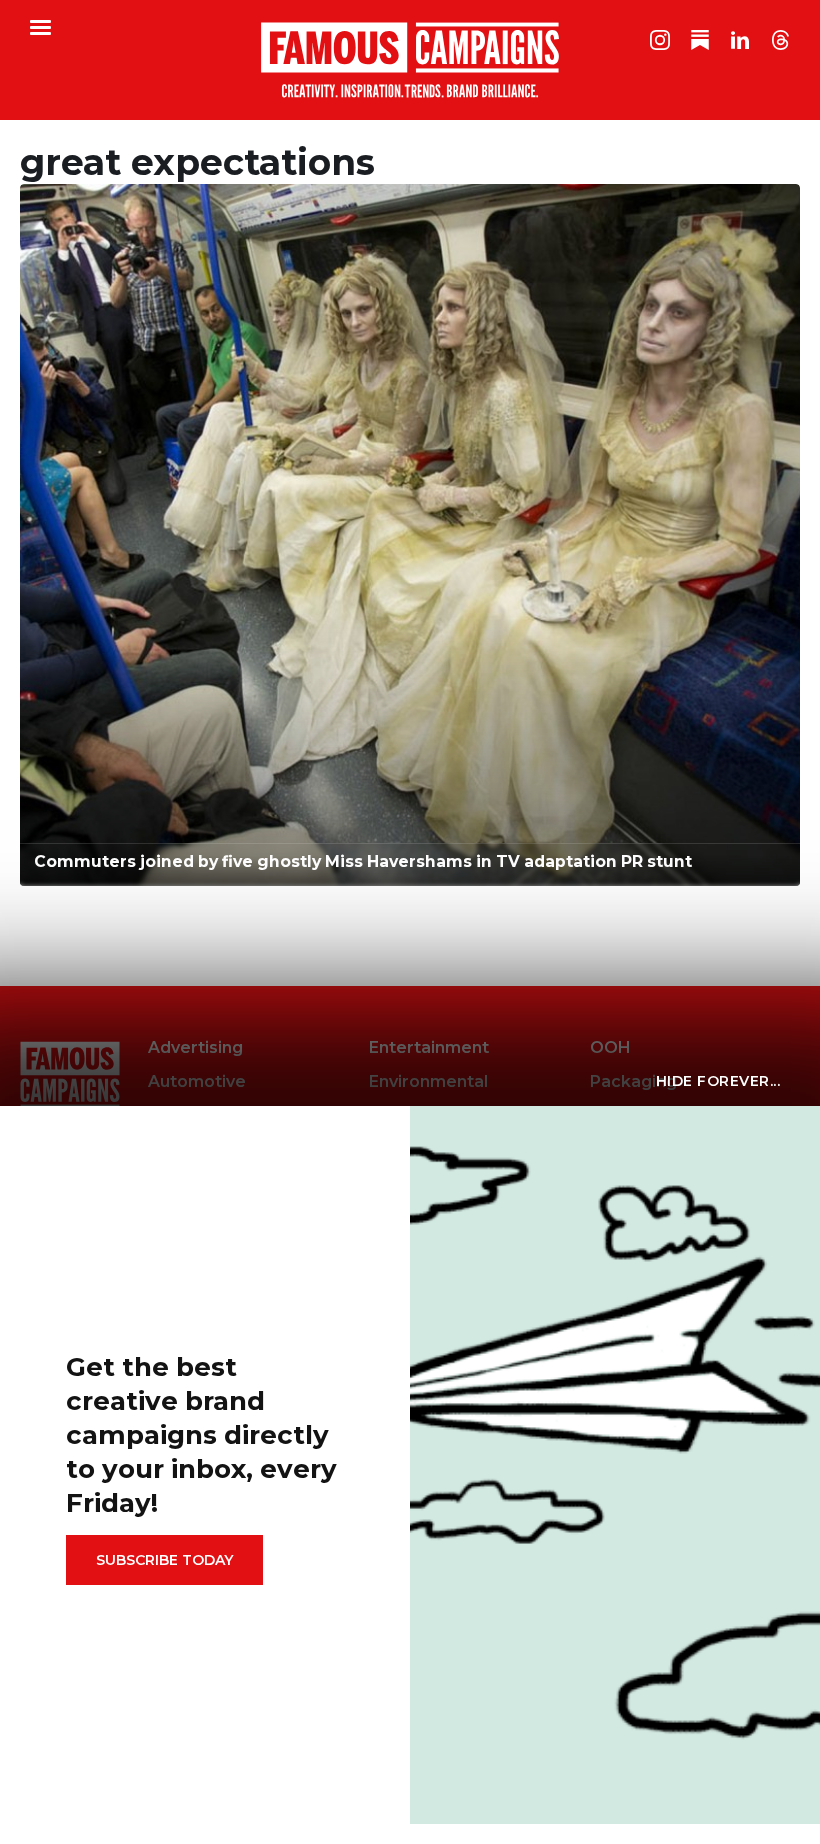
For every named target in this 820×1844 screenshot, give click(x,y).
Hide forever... (718, 1081)
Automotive (197, 1081)
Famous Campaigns (410, 60)
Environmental (428, 1081)
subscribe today (164, 1560)
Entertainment (429, 1047)
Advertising (195, 1047)
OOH (610, 1047)
